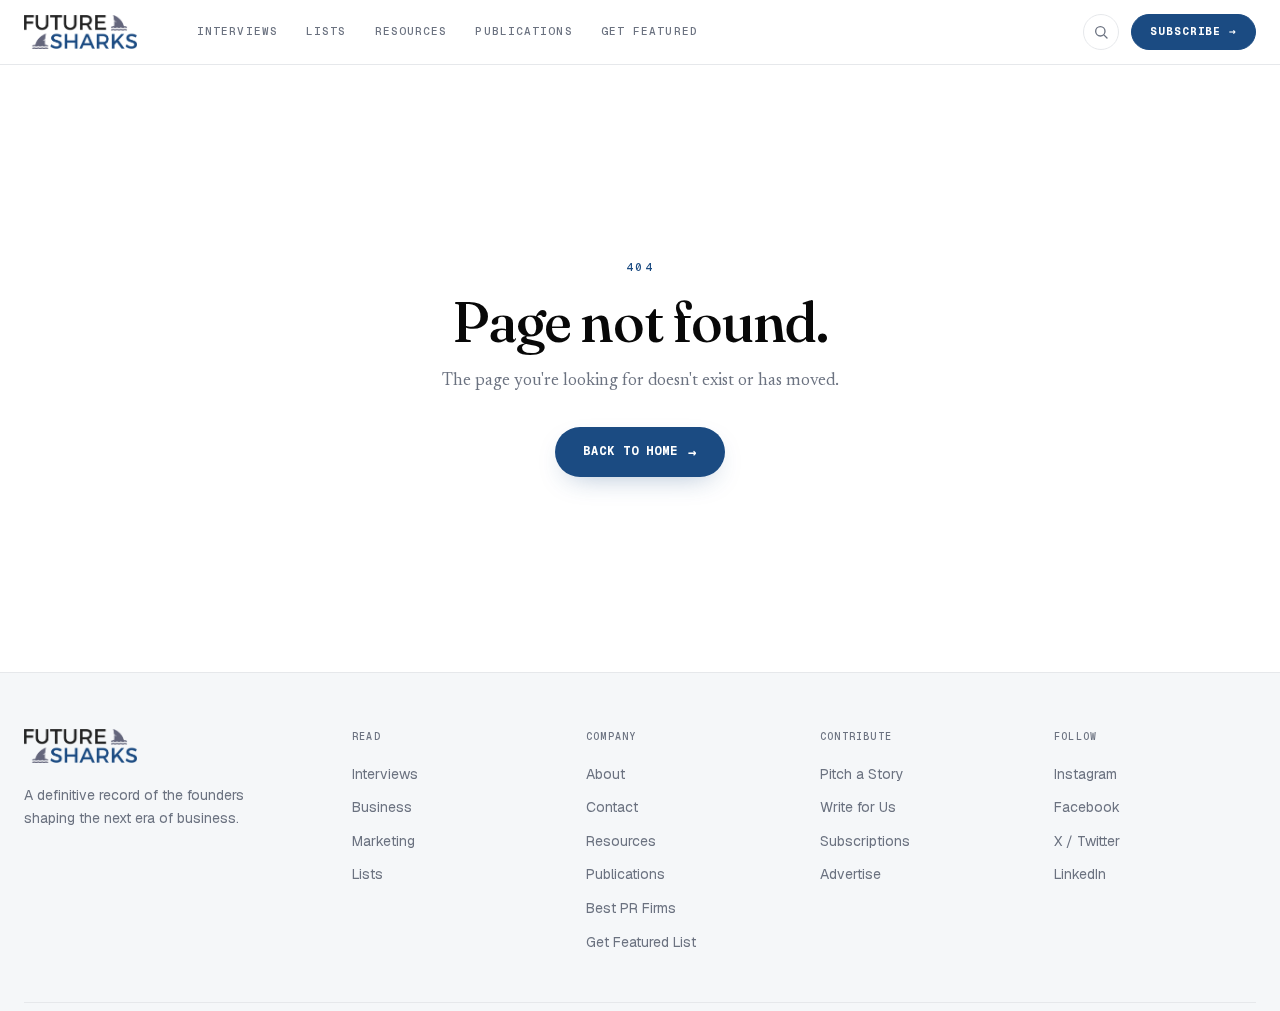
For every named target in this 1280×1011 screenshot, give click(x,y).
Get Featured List (641, 942)
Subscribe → (1193, 31)
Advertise (850, 874)
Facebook (1087, 807)
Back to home (640, 452)
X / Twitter (1087, 841)
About (605, 774)
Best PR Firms (631, 908)
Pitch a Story (862, 774)
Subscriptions (865, 841)
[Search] (1101, 32)
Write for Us (858, 807)
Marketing (383, 841)
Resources (411, 31)
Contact (612, 807)
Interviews (237, 31)
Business (382, 807)
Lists (326, 31)
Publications (523, 31)
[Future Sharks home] (80, 32)
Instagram (1085, 774)
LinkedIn (1080, 874)
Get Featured (649, 31)
